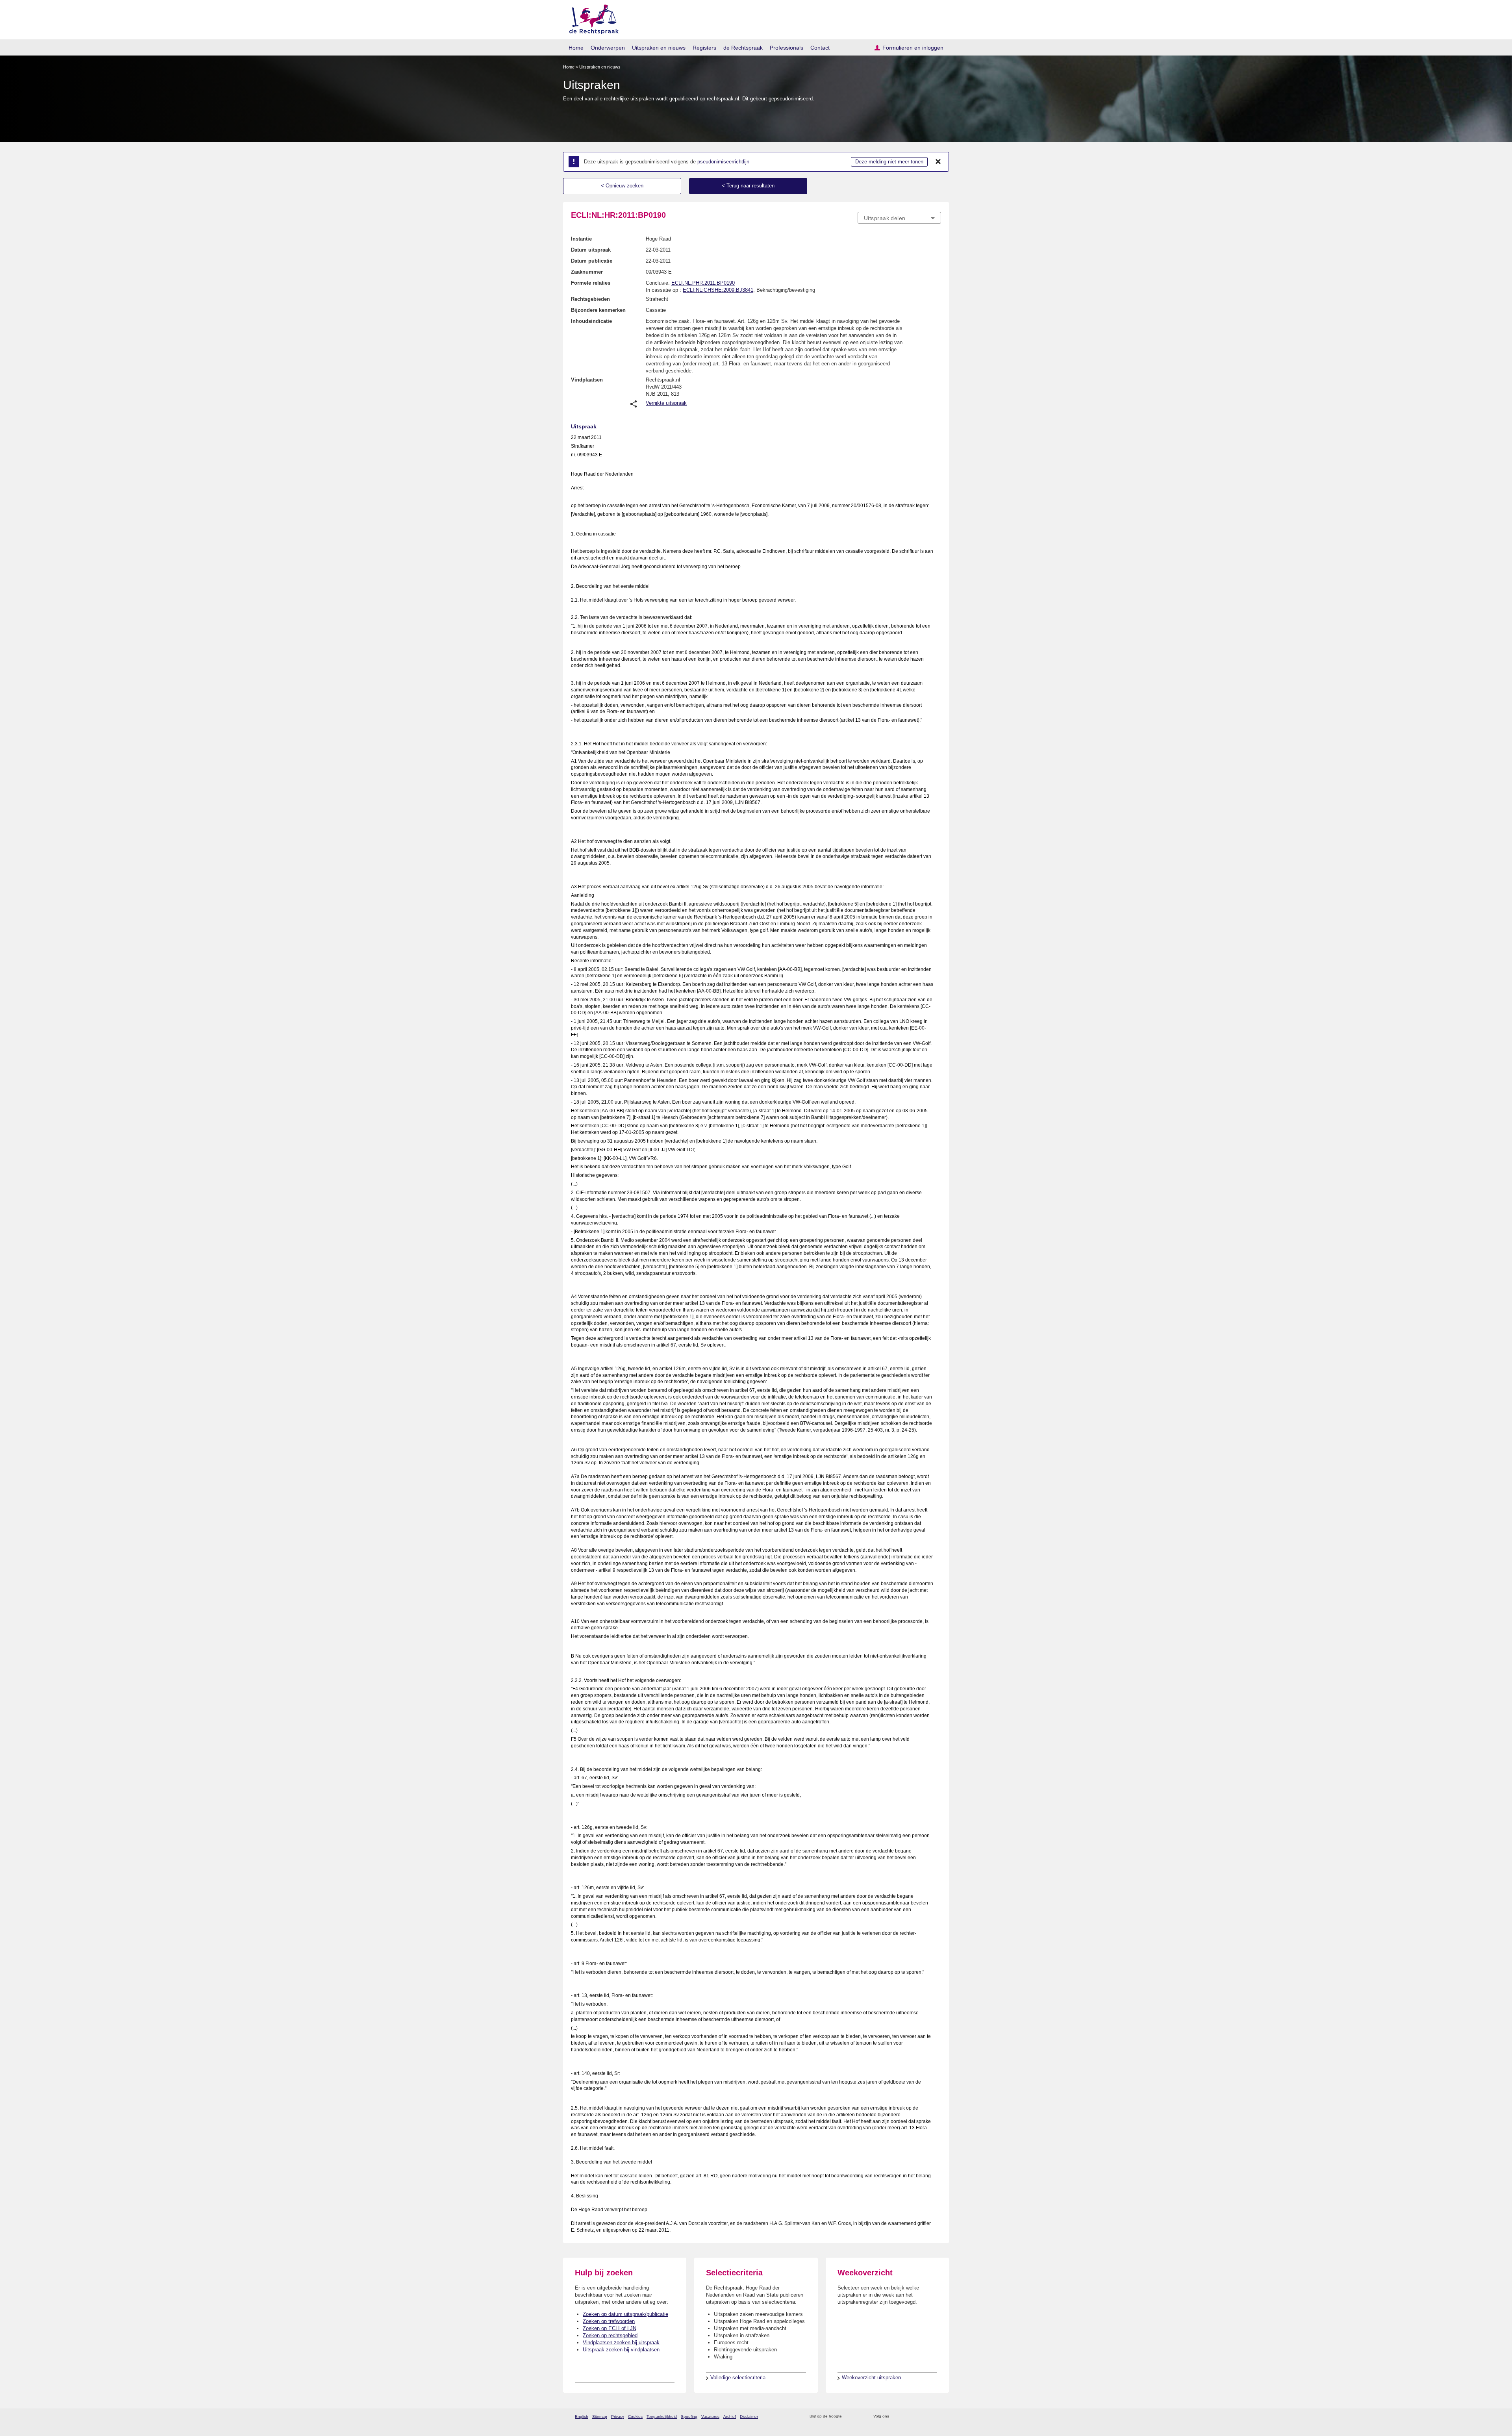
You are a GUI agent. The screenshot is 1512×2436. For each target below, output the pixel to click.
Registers (704, 48)
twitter (896, 2417)
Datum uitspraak (591, 250)
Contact (820, 48)
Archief (730, 2417)
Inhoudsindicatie (591, 321)
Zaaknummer (587, 272)
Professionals (787, 48)
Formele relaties (591, 283)
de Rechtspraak (743, 48)
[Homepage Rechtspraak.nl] (591, 18)
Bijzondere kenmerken (598, 310)
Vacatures (710, 2417)
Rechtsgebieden (590, 299)
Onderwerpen (608, 48)
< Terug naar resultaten (748, 186)
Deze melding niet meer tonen (889, 162)
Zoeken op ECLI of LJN (610, 2328)
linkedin (927, 2417)
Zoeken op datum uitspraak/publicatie (625, 2314)
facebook (906, 2417)
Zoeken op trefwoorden (609, 2321)
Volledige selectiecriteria (738, 2378)
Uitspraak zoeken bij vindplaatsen (621, 2350)
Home (576, 48)
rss (849, 2417)
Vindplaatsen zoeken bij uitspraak (621, 2342)
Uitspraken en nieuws (659, 48)
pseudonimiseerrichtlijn (723, 162)
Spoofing (689, 2417)
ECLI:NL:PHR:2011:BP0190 (703, 283)
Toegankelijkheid (662, 2417)
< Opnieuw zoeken (622, 186)
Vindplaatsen (587, 380)
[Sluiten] (938, 162)
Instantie (581, 239)
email (859, 2417)
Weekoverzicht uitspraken (871, 2378)
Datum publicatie (592, 261)
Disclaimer (749, 2417)
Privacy (618, 2417)
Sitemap (600, 2417)
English (582, 2417)
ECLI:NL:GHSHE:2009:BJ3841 (718, 290)
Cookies (635, 2417)
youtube (937, 2417)
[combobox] (899, 218)
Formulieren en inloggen (913, 48)
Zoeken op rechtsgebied (610, 2335)
